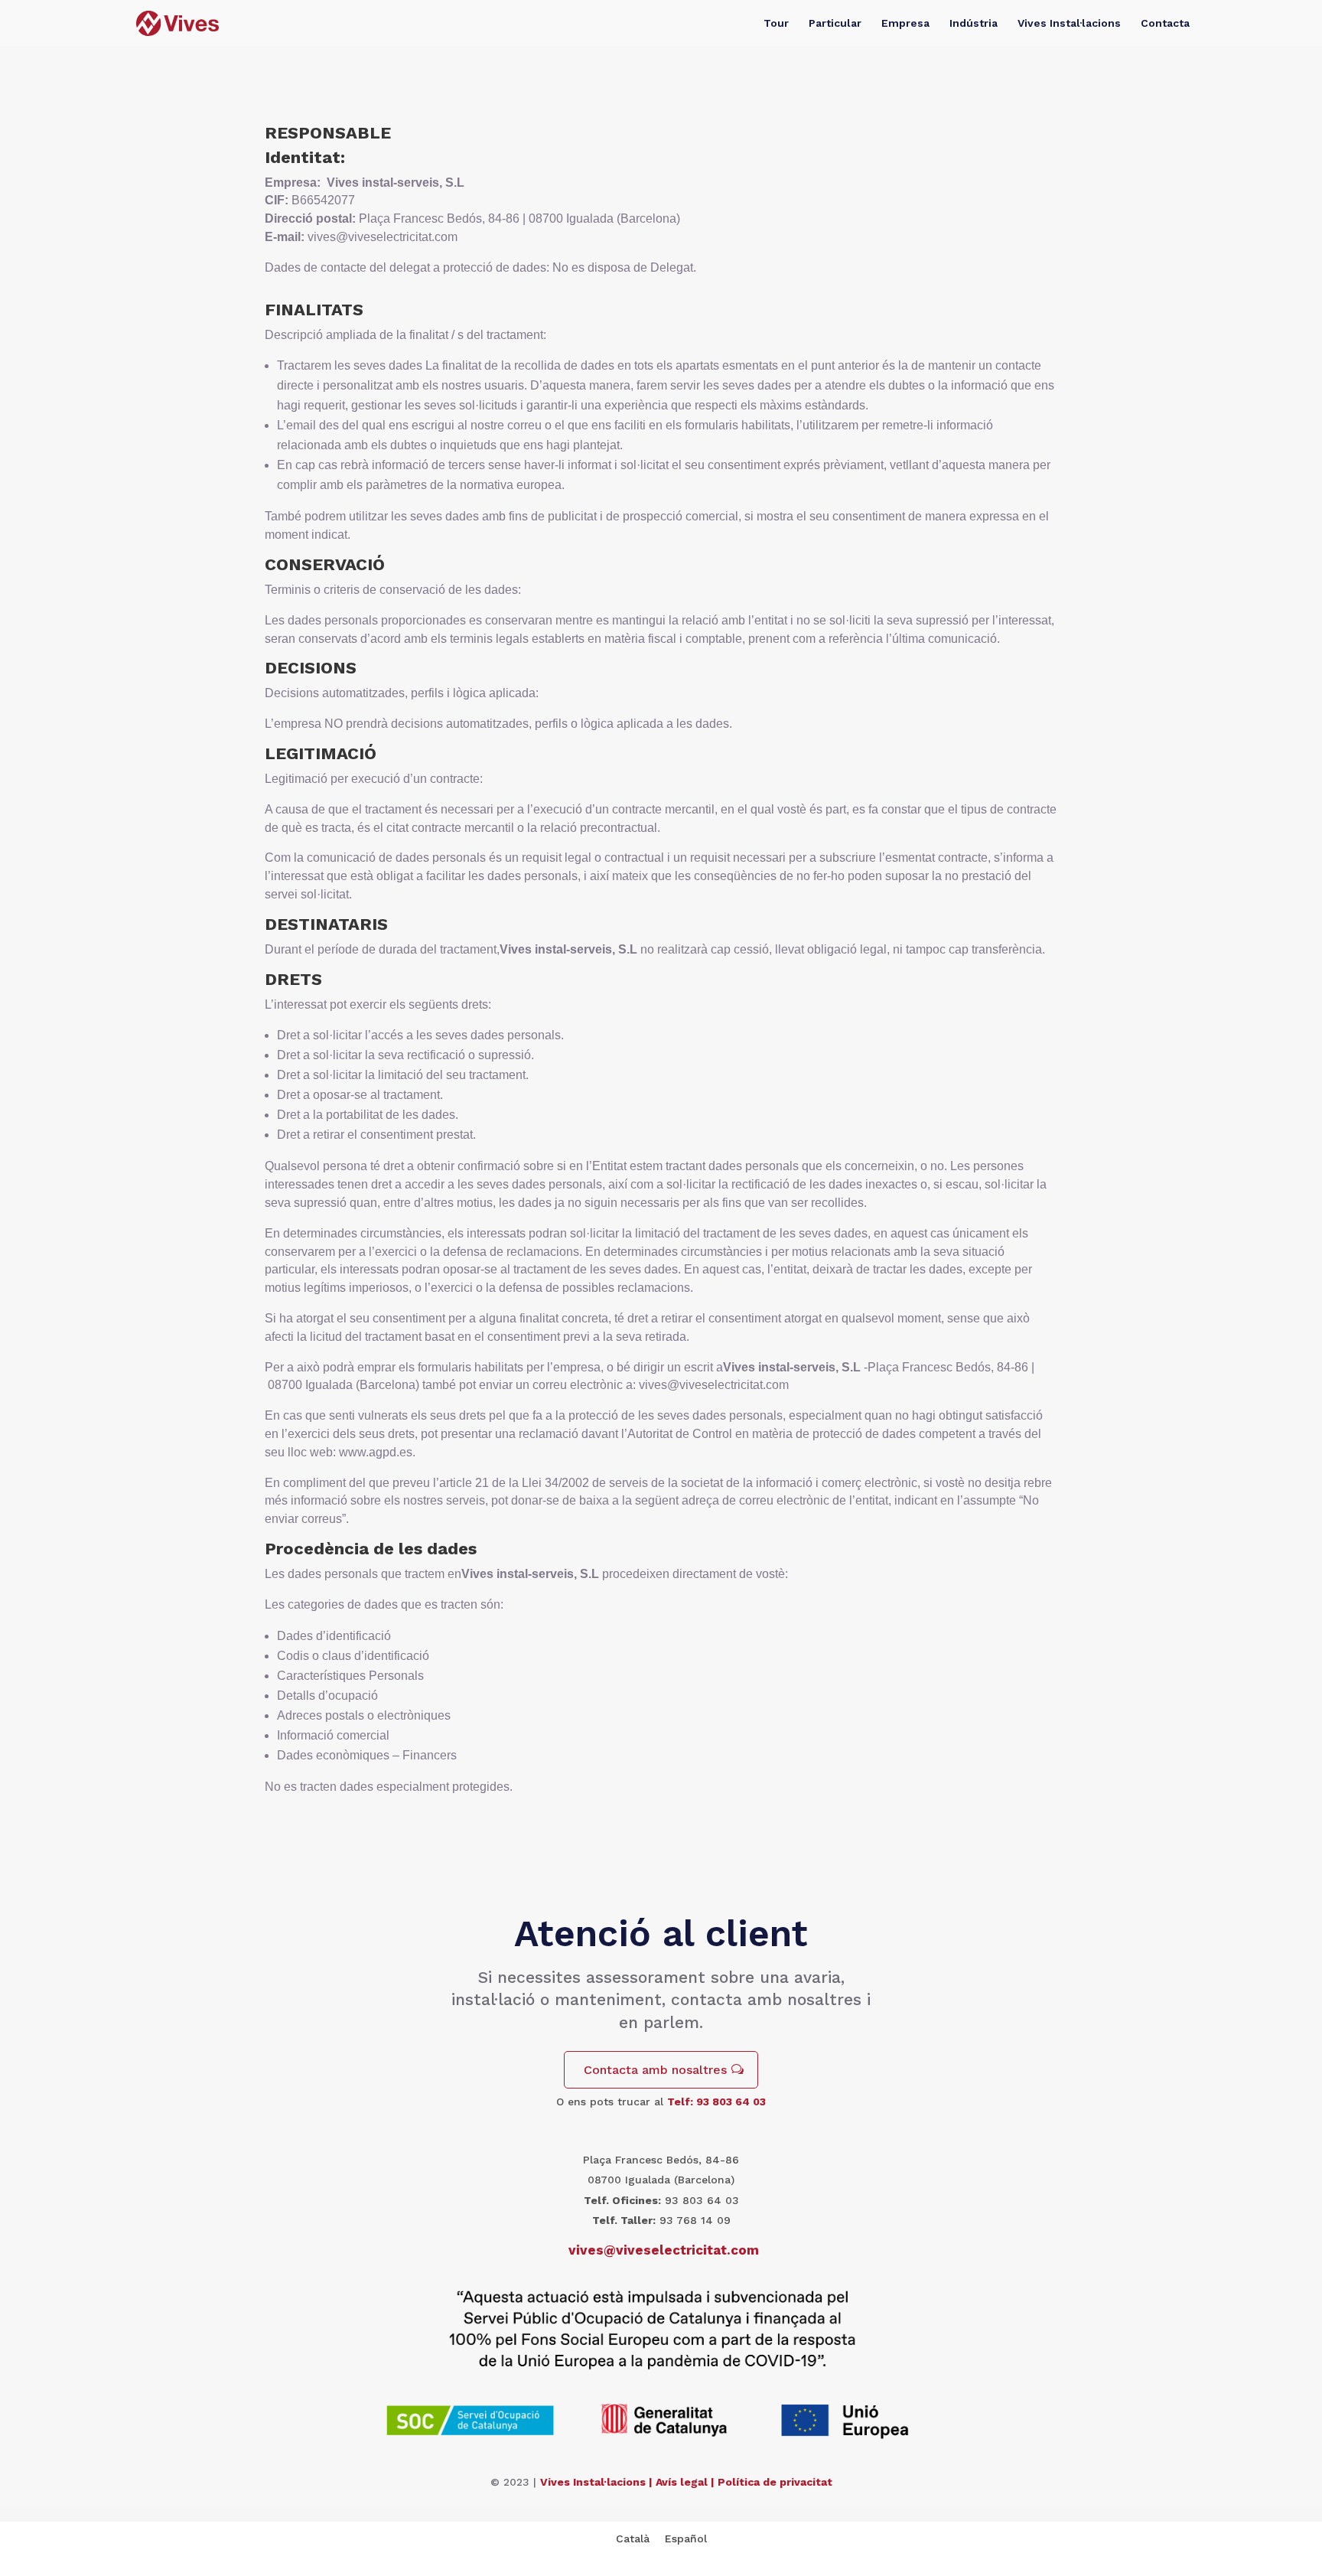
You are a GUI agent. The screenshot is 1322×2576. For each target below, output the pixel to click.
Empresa (905, 23)
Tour (776, 23)
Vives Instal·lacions (1069, 23)
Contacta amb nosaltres (655, 2070)
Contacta (1165, 23)
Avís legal (682, 2482)
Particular (835, 23)
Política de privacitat (775, 2482)
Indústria (974, 23)
